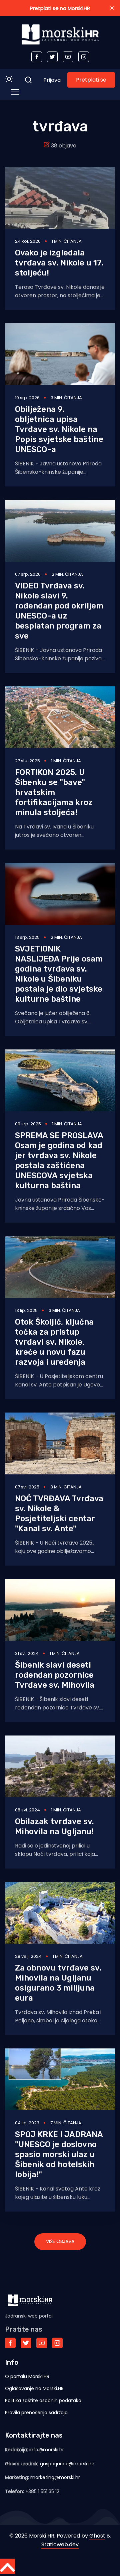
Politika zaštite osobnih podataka (43, 2400)
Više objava (60, 2241)
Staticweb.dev (60, 2544)
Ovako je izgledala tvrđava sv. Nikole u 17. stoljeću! (59, 263)
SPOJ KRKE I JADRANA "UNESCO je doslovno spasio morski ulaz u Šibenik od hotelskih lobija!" (59, 2154)
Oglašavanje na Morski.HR (34, 2388)
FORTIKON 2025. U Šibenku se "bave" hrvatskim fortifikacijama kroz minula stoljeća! (54, 792)
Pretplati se (91, 80)
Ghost (97, 2536)
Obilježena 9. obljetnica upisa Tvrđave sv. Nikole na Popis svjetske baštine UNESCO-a (59, 429)
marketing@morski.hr (55, 2477)
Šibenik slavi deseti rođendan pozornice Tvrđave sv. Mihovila (55, 1675)
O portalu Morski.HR (27, 2376)
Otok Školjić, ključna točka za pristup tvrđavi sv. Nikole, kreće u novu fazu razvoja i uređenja (54, 1342)
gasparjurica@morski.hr (67, 2464)
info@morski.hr (47, 2450)
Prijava (52, 80)
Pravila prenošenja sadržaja (36, 2413)
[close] (112, 8)
